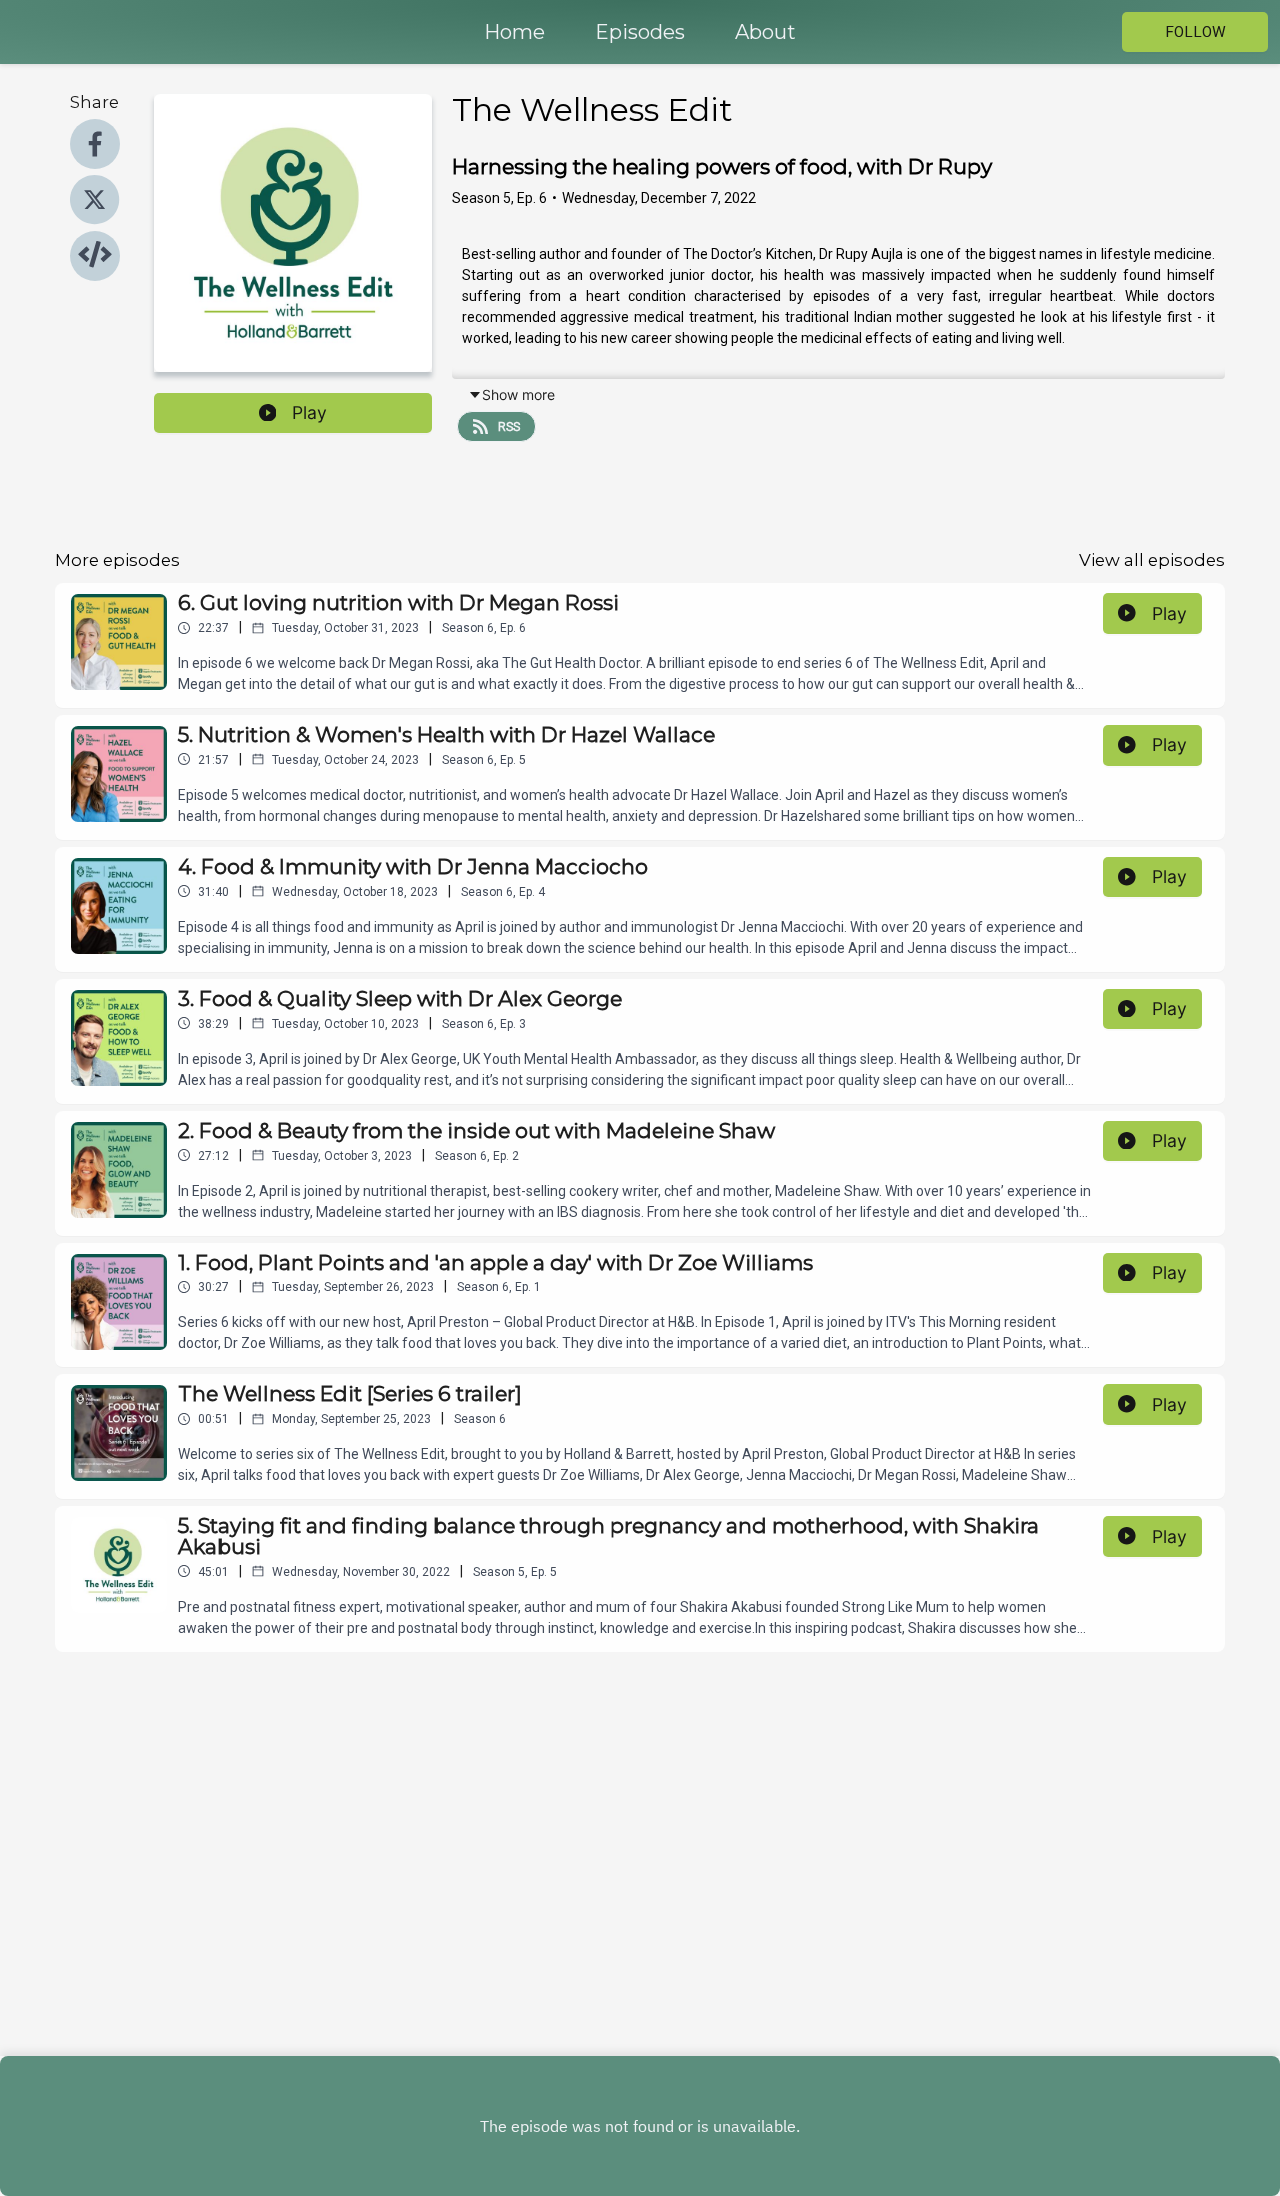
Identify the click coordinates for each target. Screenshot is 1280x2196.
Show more (518, 394)
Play (309, 412)
